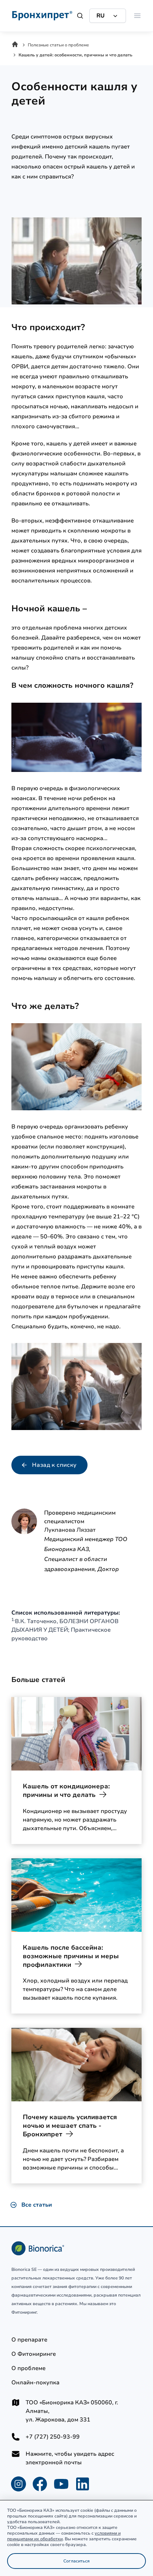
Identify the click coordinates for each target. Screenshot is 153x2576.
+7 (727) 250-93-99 (53, 2437)
